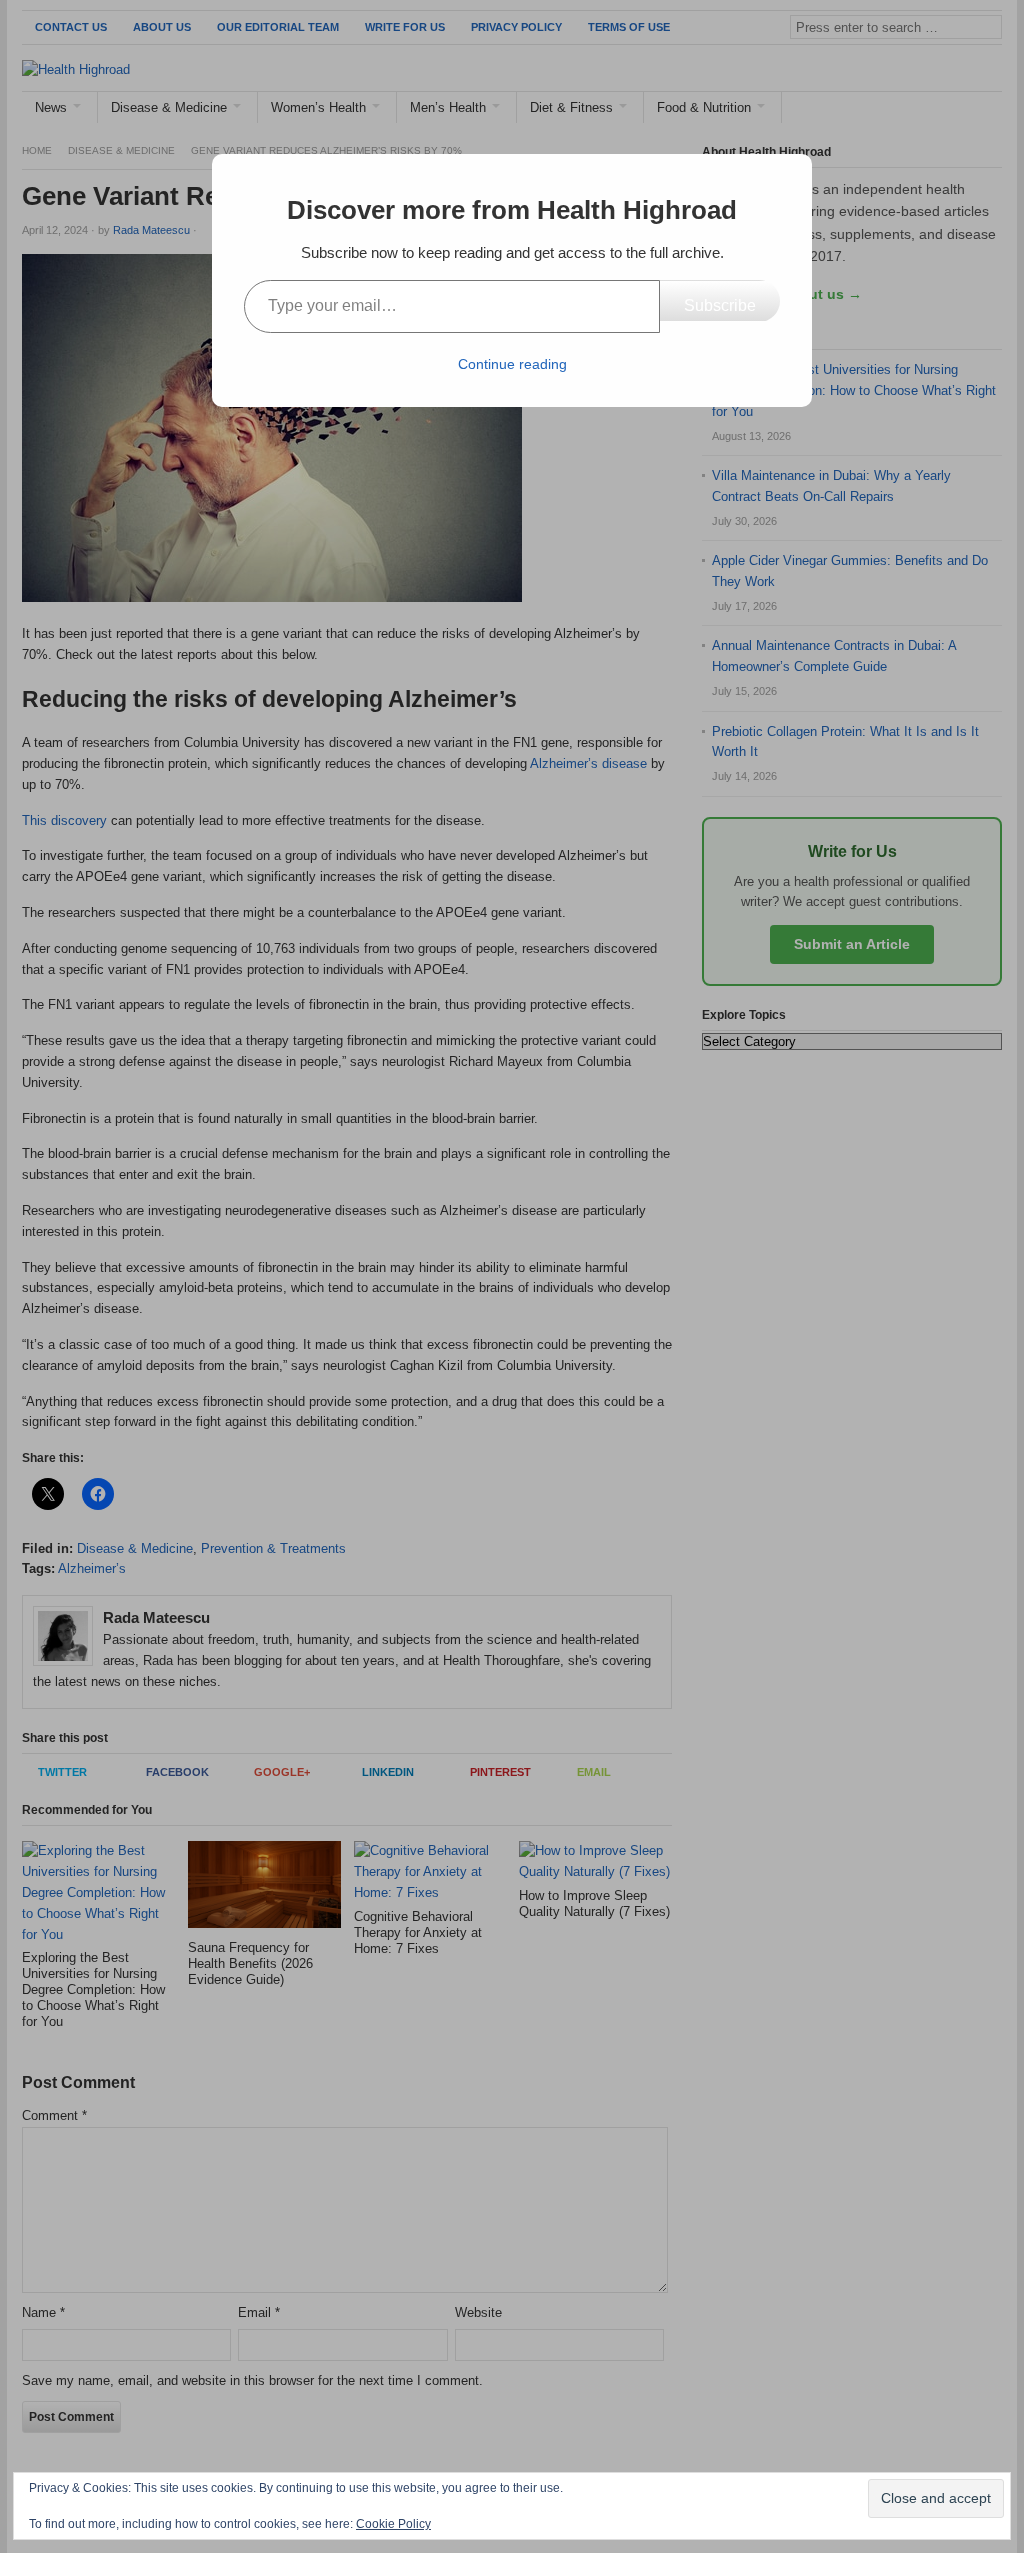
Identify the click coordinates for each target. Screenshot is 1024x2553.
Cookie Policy (393, 2524)
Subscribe (720, 305)
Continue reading (512, 364)
